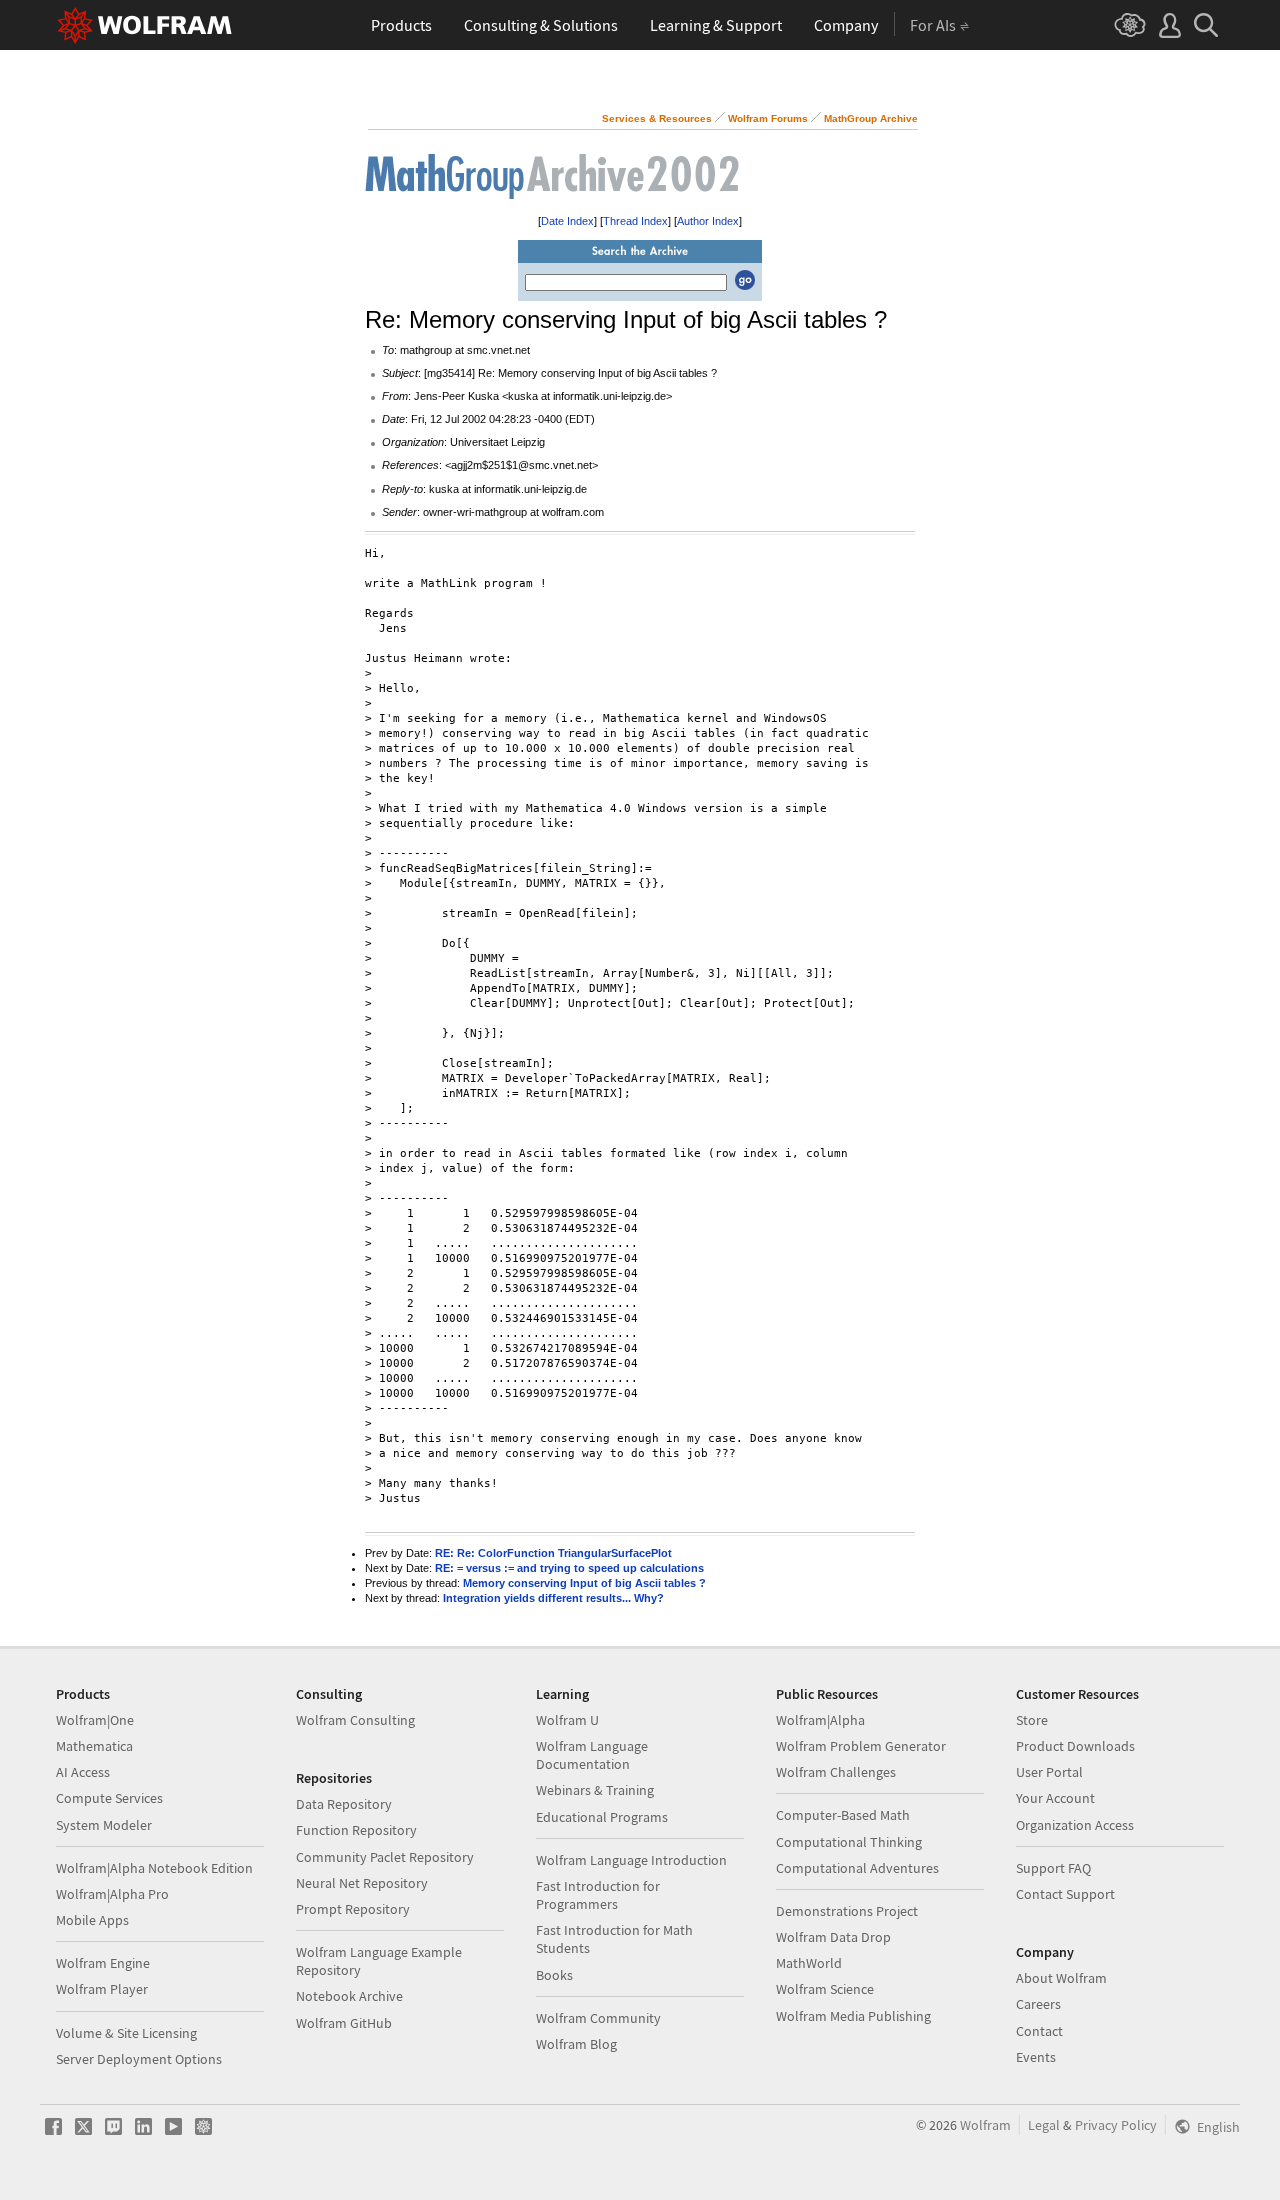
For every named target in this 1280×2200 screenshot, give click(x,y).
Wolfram (985, 2125)
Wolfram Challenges (836, 1772)
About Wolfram (1061, 1978)
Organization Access (1075, 1825)
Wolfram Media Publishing (853, 2016)
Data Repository (344, 1804)
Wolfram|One (95, 1720)
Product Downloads (1075, 1746)
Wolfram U (567, 1720)
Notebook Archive (349, 1996)
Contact (1039, 2031)
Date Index (567, 221)
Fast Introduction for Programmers (598, 1895)
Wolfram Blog (576, 2044)
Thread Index (635, 221)
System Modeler (104, 1825)
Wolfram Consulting (355, 1720)
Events (1036, 2057)
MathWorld (809, 1963)
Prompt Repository (353, 1909)
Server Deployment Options (139, 2059)
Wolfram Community (598, 2018)
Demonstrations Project (847, 1911)
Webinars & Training (595, 1790)
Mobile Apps (92, 1920)
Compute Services (109, 1798)
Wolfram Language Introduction (631, 1860)
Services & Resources (657, 118)
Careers (1038, 2004)
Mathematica (94, 1746)
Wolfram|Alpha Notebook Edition (154, 1868)
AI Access (83, 1772)
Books (554, 1975)
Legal (1044, 2125)
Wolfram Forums (768, 118)
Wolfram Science (825, 1989)
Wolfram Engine (103, 1963)
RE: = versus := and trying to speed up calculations (569, 1568)
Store (1032, 1720)
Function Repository (356, 1830)
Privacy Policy (1116, 2125)
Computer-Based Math (843, 1815)
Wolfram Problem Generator (861, 1746)
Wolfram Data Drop (833, 1937)
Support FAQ (1053, 1868)
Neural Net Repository (362, 1883)
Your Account (1055, 1798)
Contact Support (1065, 1894)
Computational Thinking (849, 1842)
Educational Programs (602, 1817)
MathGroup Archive (871, 118)
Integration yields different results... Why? (553, 1598)
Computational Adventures (857, 1868)
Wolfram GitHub (344, 2023)
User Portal (1049, 1772)
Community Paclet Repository (385, 1857)
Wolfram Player (102, 1989)
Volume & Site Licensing (126, 2033)
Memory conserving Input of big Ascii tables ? (584, 1583)
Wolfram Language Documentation (592, 1755)
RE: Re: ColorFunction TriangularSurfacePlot (553, 1553)
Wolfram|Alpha (820, 1720)
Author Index (708, 221)
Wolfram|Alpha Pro (112, 1894)
